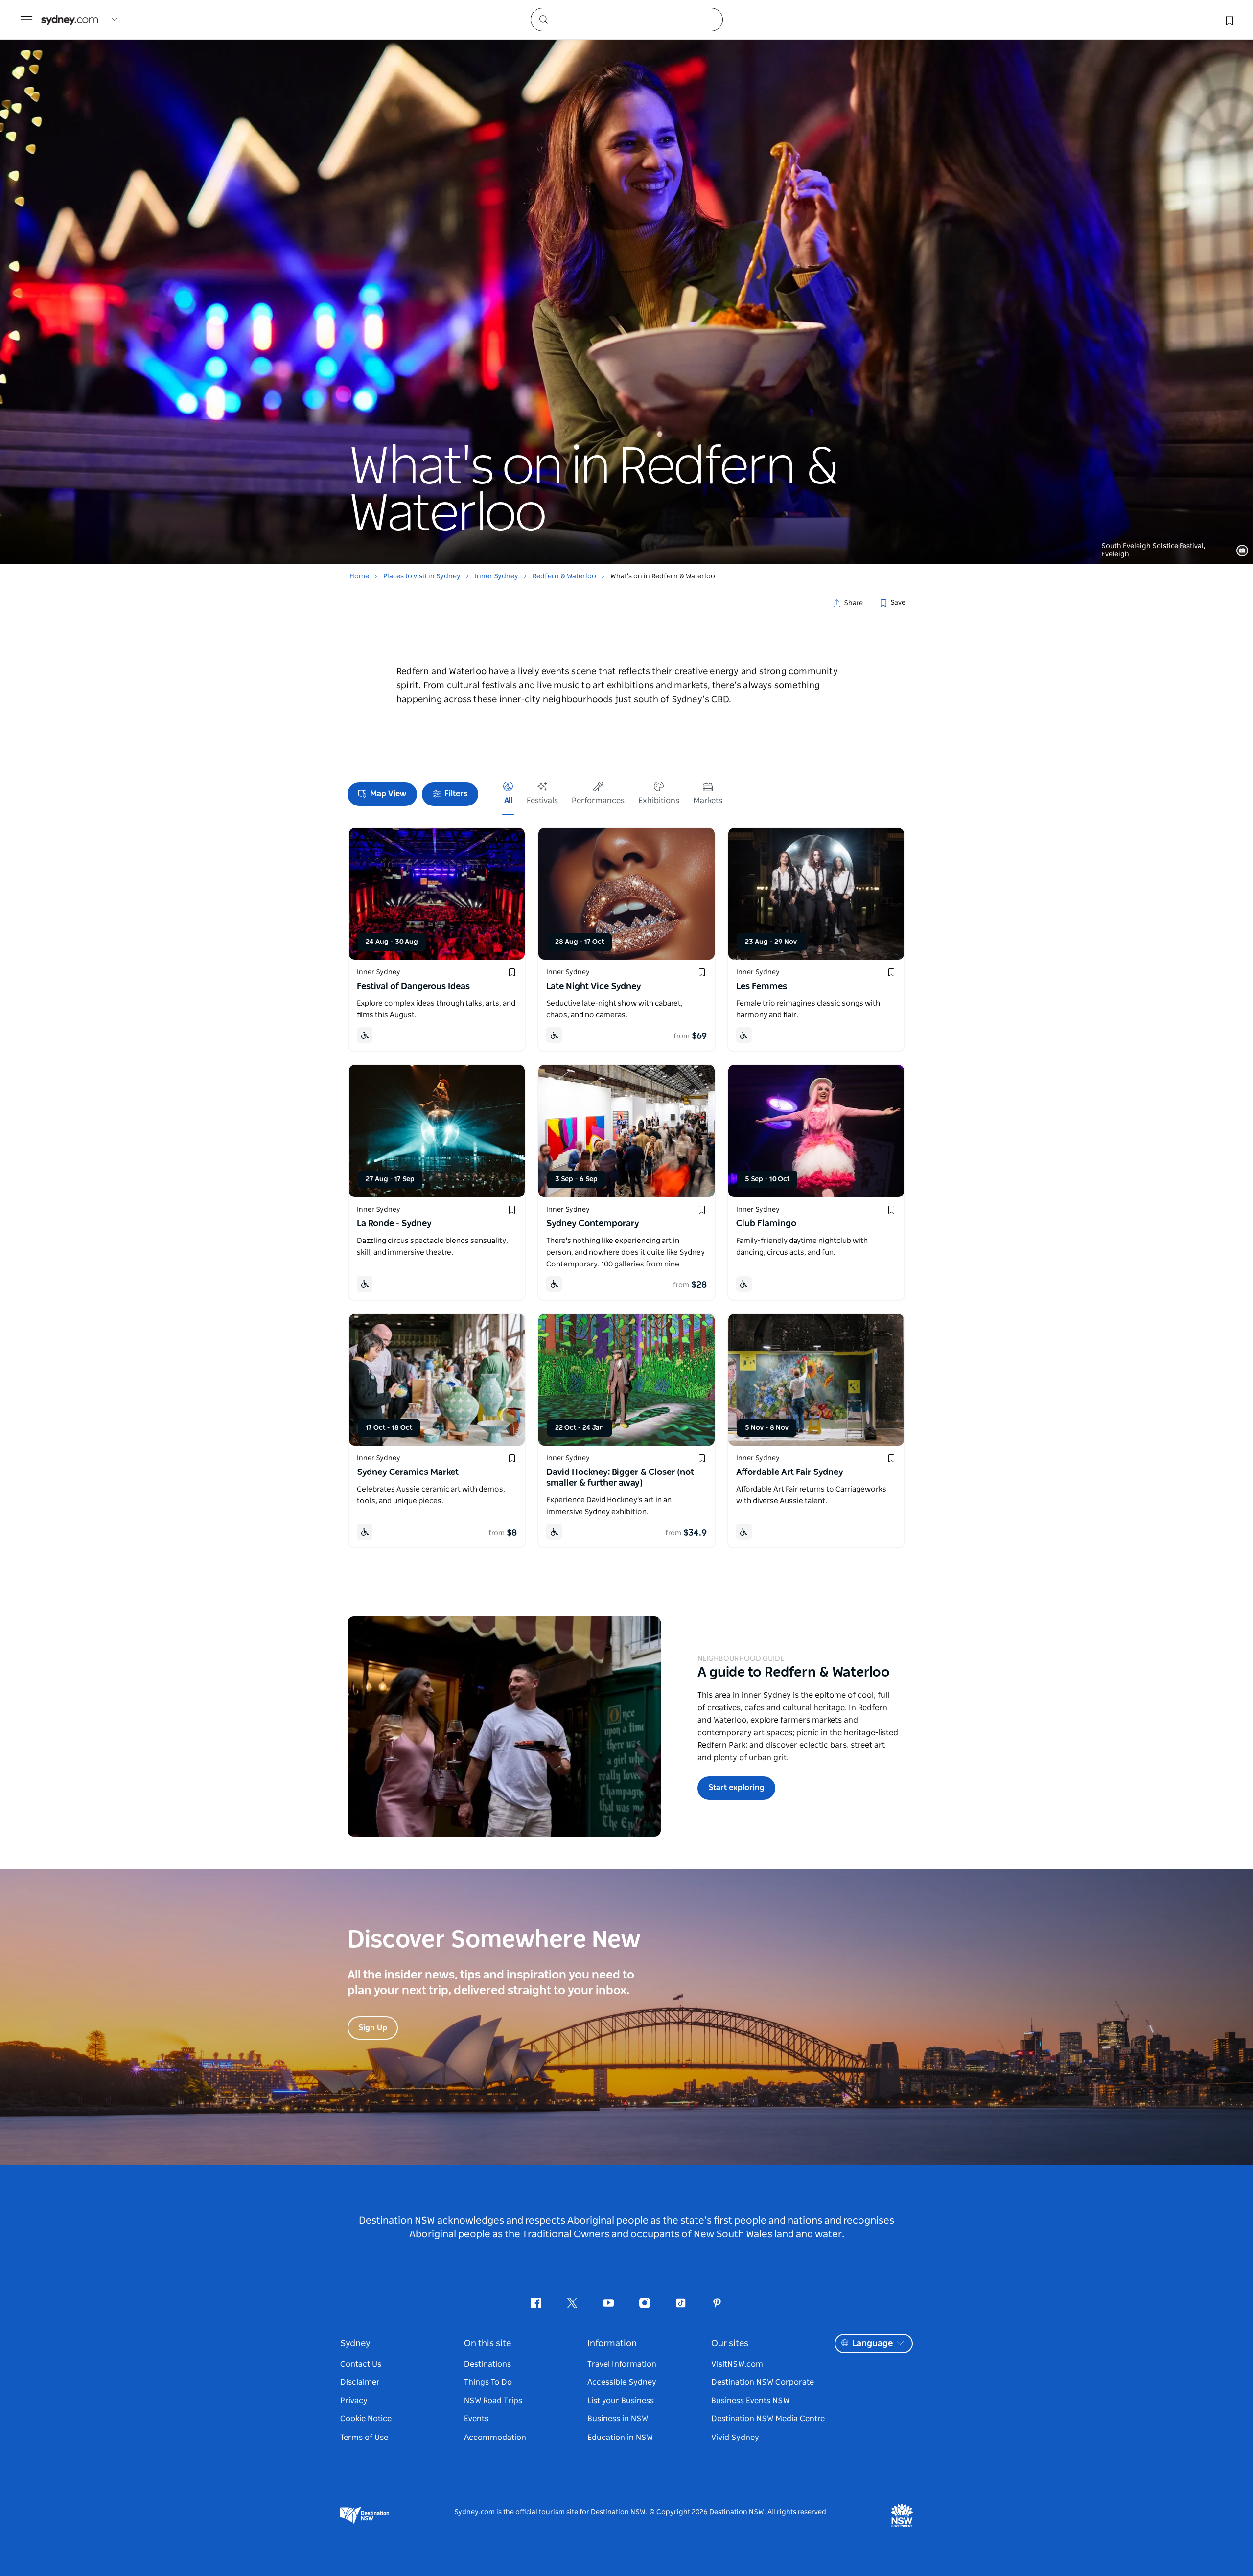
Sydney (355, 2344)
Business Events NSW (750, 2401)
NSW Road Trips (493, 2401)
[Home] (70, 20)
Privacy (354, 2401)
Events (476, 2419)
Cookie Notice (366, 2419)
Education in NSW (620, 2438)
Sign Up (373, 2028)
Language (872, 2344)
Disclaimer (360, 2382)
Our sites (730, 2344)
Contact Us (361, 2364)
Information (612, 2344)
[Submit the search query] (543, 19)
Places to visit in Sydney (422, 576)
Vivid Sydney (735, 2438)
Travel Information (622, 2364)
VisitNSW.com (737, 2364)
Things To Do (488, 2382)
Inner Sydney (497, 576)
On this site (487, 2344)
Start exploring (736, 1788)
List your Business (621, 2401)
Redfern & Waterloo (564, 576)
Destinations (487, 2364)
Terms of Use (364, 2438)
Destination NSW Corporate (763, 2382)
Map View (388, 794)
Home (359, 576)
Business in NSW (618, 2419)
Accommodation (495, 2438)
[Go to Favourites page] (1229, 20)
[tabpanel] (626, 282)
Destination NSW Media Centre (768, 2419)
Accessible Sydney (622, 2382)
